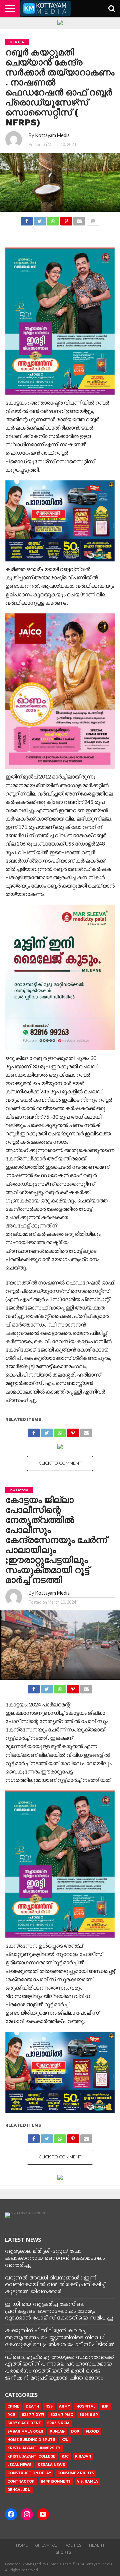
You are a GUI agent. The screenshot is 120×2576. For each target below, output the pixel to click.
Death (32, 2406)
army (64, 2406)
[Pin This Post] (66, 219)
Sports (63, 2552)
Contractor (21, 2481)
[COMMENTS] (93, 219)
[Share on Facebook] (27, 219)
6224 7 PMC (62, 2415)
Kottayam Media (52, 135)
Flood (92, 2431)
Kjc (65, 2456)
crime (13, 2406)
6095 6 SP (89, 2415)
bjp (105, 2406)
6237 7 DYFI (33, 2415)
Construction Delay (29, 2473)
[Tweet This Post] (40, 219)
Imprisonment (56, 2481)
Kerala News (51, 2465)
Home (22, 2545)
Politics (73, 2545)
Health (96, 2545)
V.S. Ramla (87, 2481)
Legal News (19, 2465)
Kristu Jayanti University (34, 2448)
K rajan (83, 2456)
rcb (11, 2415)
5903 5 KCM (58, 2423)
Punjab (57, 2431)
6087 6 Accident (24, 2423)
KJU (65, 2440)
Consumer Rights (76, 2473)
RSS (49, 2406)
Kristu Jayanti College (31, 2456)
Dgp (75, 2431)
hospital (86, 2406)
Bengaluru (19, 2490)
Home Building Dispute (31, 2440)
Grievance (46, 2545)
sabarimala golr (25, 2431)
